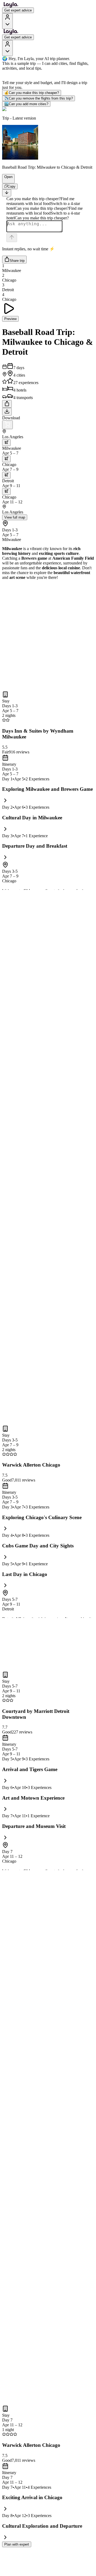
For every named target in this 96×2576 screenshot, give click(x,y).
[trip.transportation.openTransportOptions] (6, 443)
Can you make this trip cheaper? (32, 93)
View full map (15, 517)
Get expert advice (18, 10)
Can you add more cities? (26, 104)
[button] (6, 181)
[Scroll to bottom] (7, 193)
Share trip (17, 261)
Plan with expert (17, 2544)
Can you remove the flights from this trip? (39, 98)
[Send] (12, 238)
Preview (10, 319)
